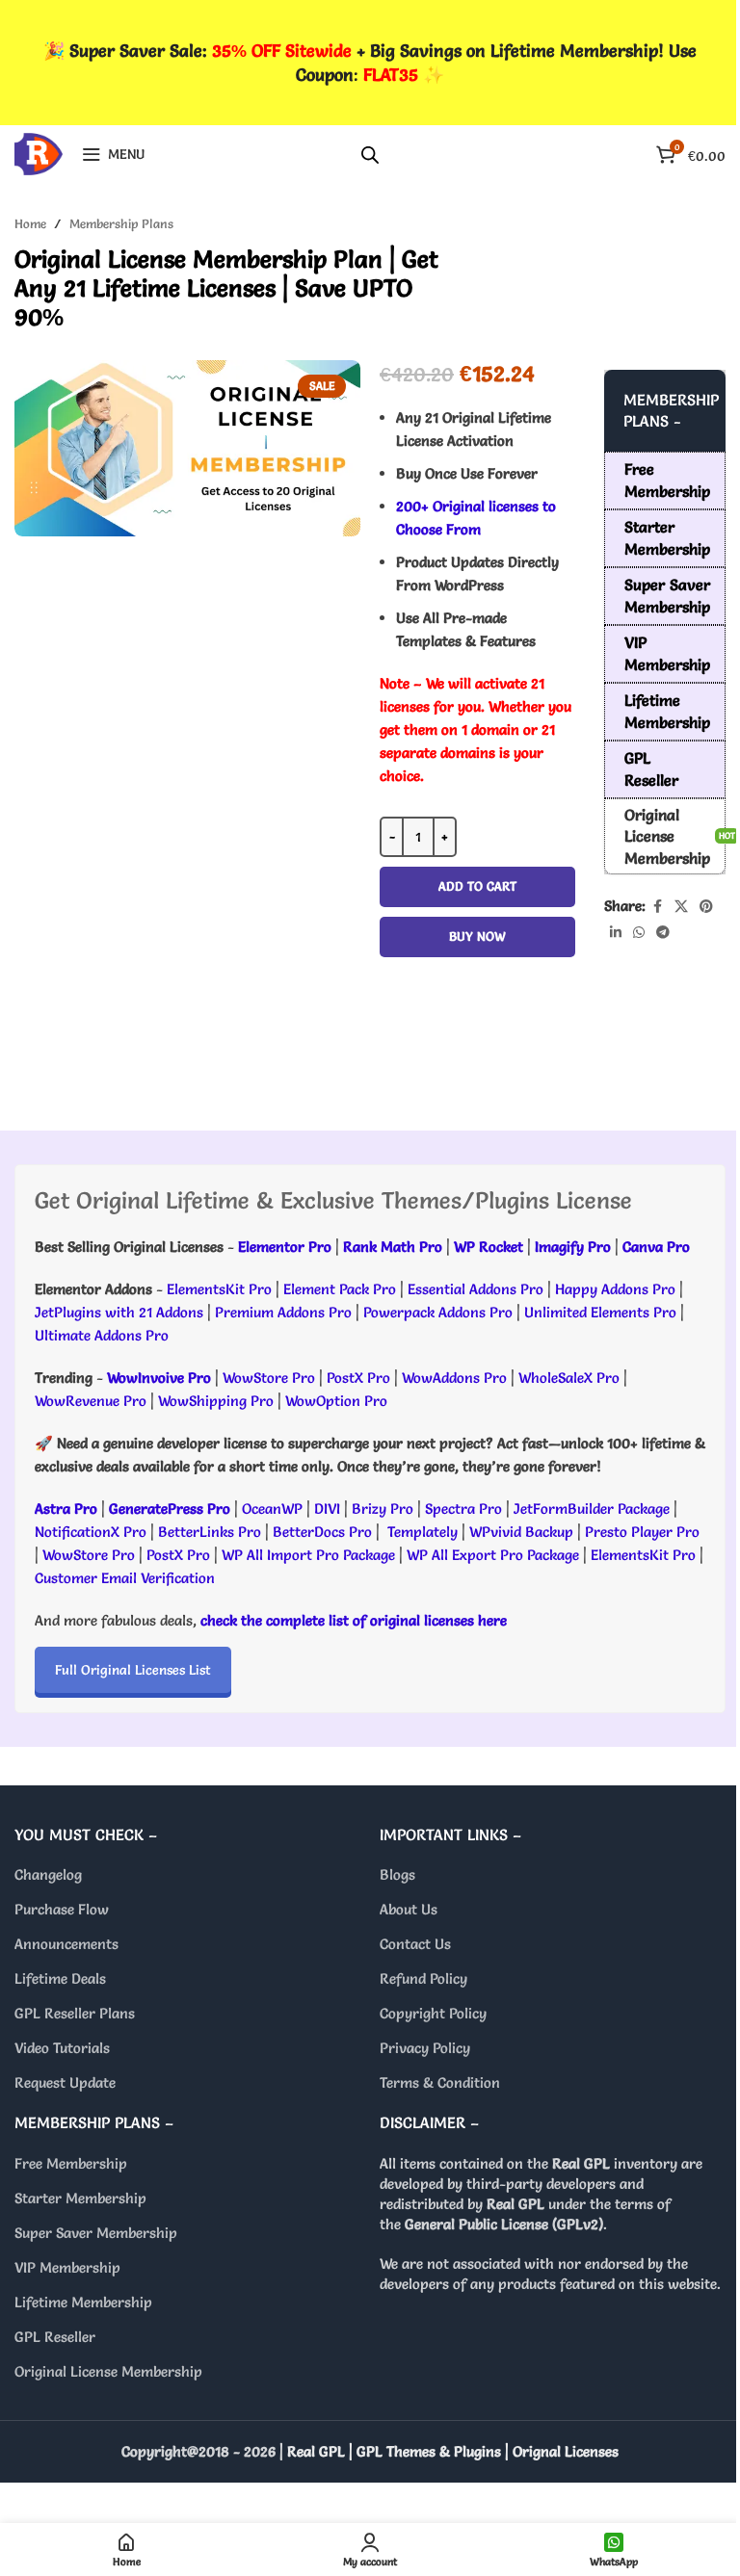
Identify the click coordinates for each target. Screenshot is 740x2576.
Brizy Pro (383, 1509)
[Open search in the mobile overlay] (370, 155)
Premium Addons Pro (283, 1312)
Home (30, 223)
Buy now (477, 936)
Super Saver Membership (96, 2233)
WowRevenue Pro (91, 1401)
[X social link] (681, 907)
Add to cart (477, 886)
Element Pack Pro (340, 1289)
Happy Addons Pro (615, 1289)
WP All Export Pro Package (493, 1555)
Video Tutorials (62, 2049)
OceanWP (274, 1509)
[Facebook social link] (657, 907)
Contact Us (415, 1945)
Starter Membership (80, 2198)
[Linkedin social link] (616, 933)
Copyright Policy (433, 2014)
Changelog (48, 1875)
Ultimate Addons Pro (102, 1335)
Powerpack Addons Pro (438, 1312)
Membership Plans (121, 223)
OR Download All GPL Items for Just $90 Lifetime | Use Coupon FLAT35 (477, 1029)
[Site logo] (39, 150)
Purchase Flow (62, 1910)
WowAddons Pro (454, 1378)
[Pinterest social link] (706, 907)
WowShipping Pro (216, 1401)
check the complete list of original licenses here (354, 1620)
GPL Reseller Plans (75, 2014)
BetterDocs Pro (322, 1532)
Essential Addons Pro (476, 1289)
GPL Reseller (55, 2337)
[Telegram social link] (663, 933)
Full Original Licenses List (133, 1670)
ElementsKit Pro (219, 1289)
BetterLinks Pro (210, 1532)
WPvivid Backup (523, 1532)
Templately (423, 1532)
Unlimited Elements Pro (600, 1312)
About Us (409, 1910)
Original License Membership (108, 2371)
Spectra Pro (463, 1509)
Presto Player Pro (642, 1532)
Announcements (66, 1945)
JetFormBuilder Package (592, 1509)
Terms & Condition (440, 2083)
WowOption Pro (336, 1401)
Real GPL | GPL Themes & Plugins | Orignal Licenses (453, 2451)
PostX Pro (358, 1378)
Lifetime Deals (60, 1979)
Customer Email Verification (125, 1578)
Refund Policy (423, 1979)
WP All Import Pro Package (308, 1555)
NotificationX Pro (91, 1532)
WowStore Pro (269, 1378)
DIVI (329, 1509)
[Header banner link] (370, 63)
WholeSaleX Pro (569, 1378)
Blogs (397, 1875)
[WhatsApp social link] (639, 933)
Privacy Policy (425, 2049)
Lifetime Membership (83, 2302)
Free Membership (71, 2163)
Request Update (65, 2083)
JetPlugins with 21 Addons (119, 1312)
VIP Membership (67, 2267)
